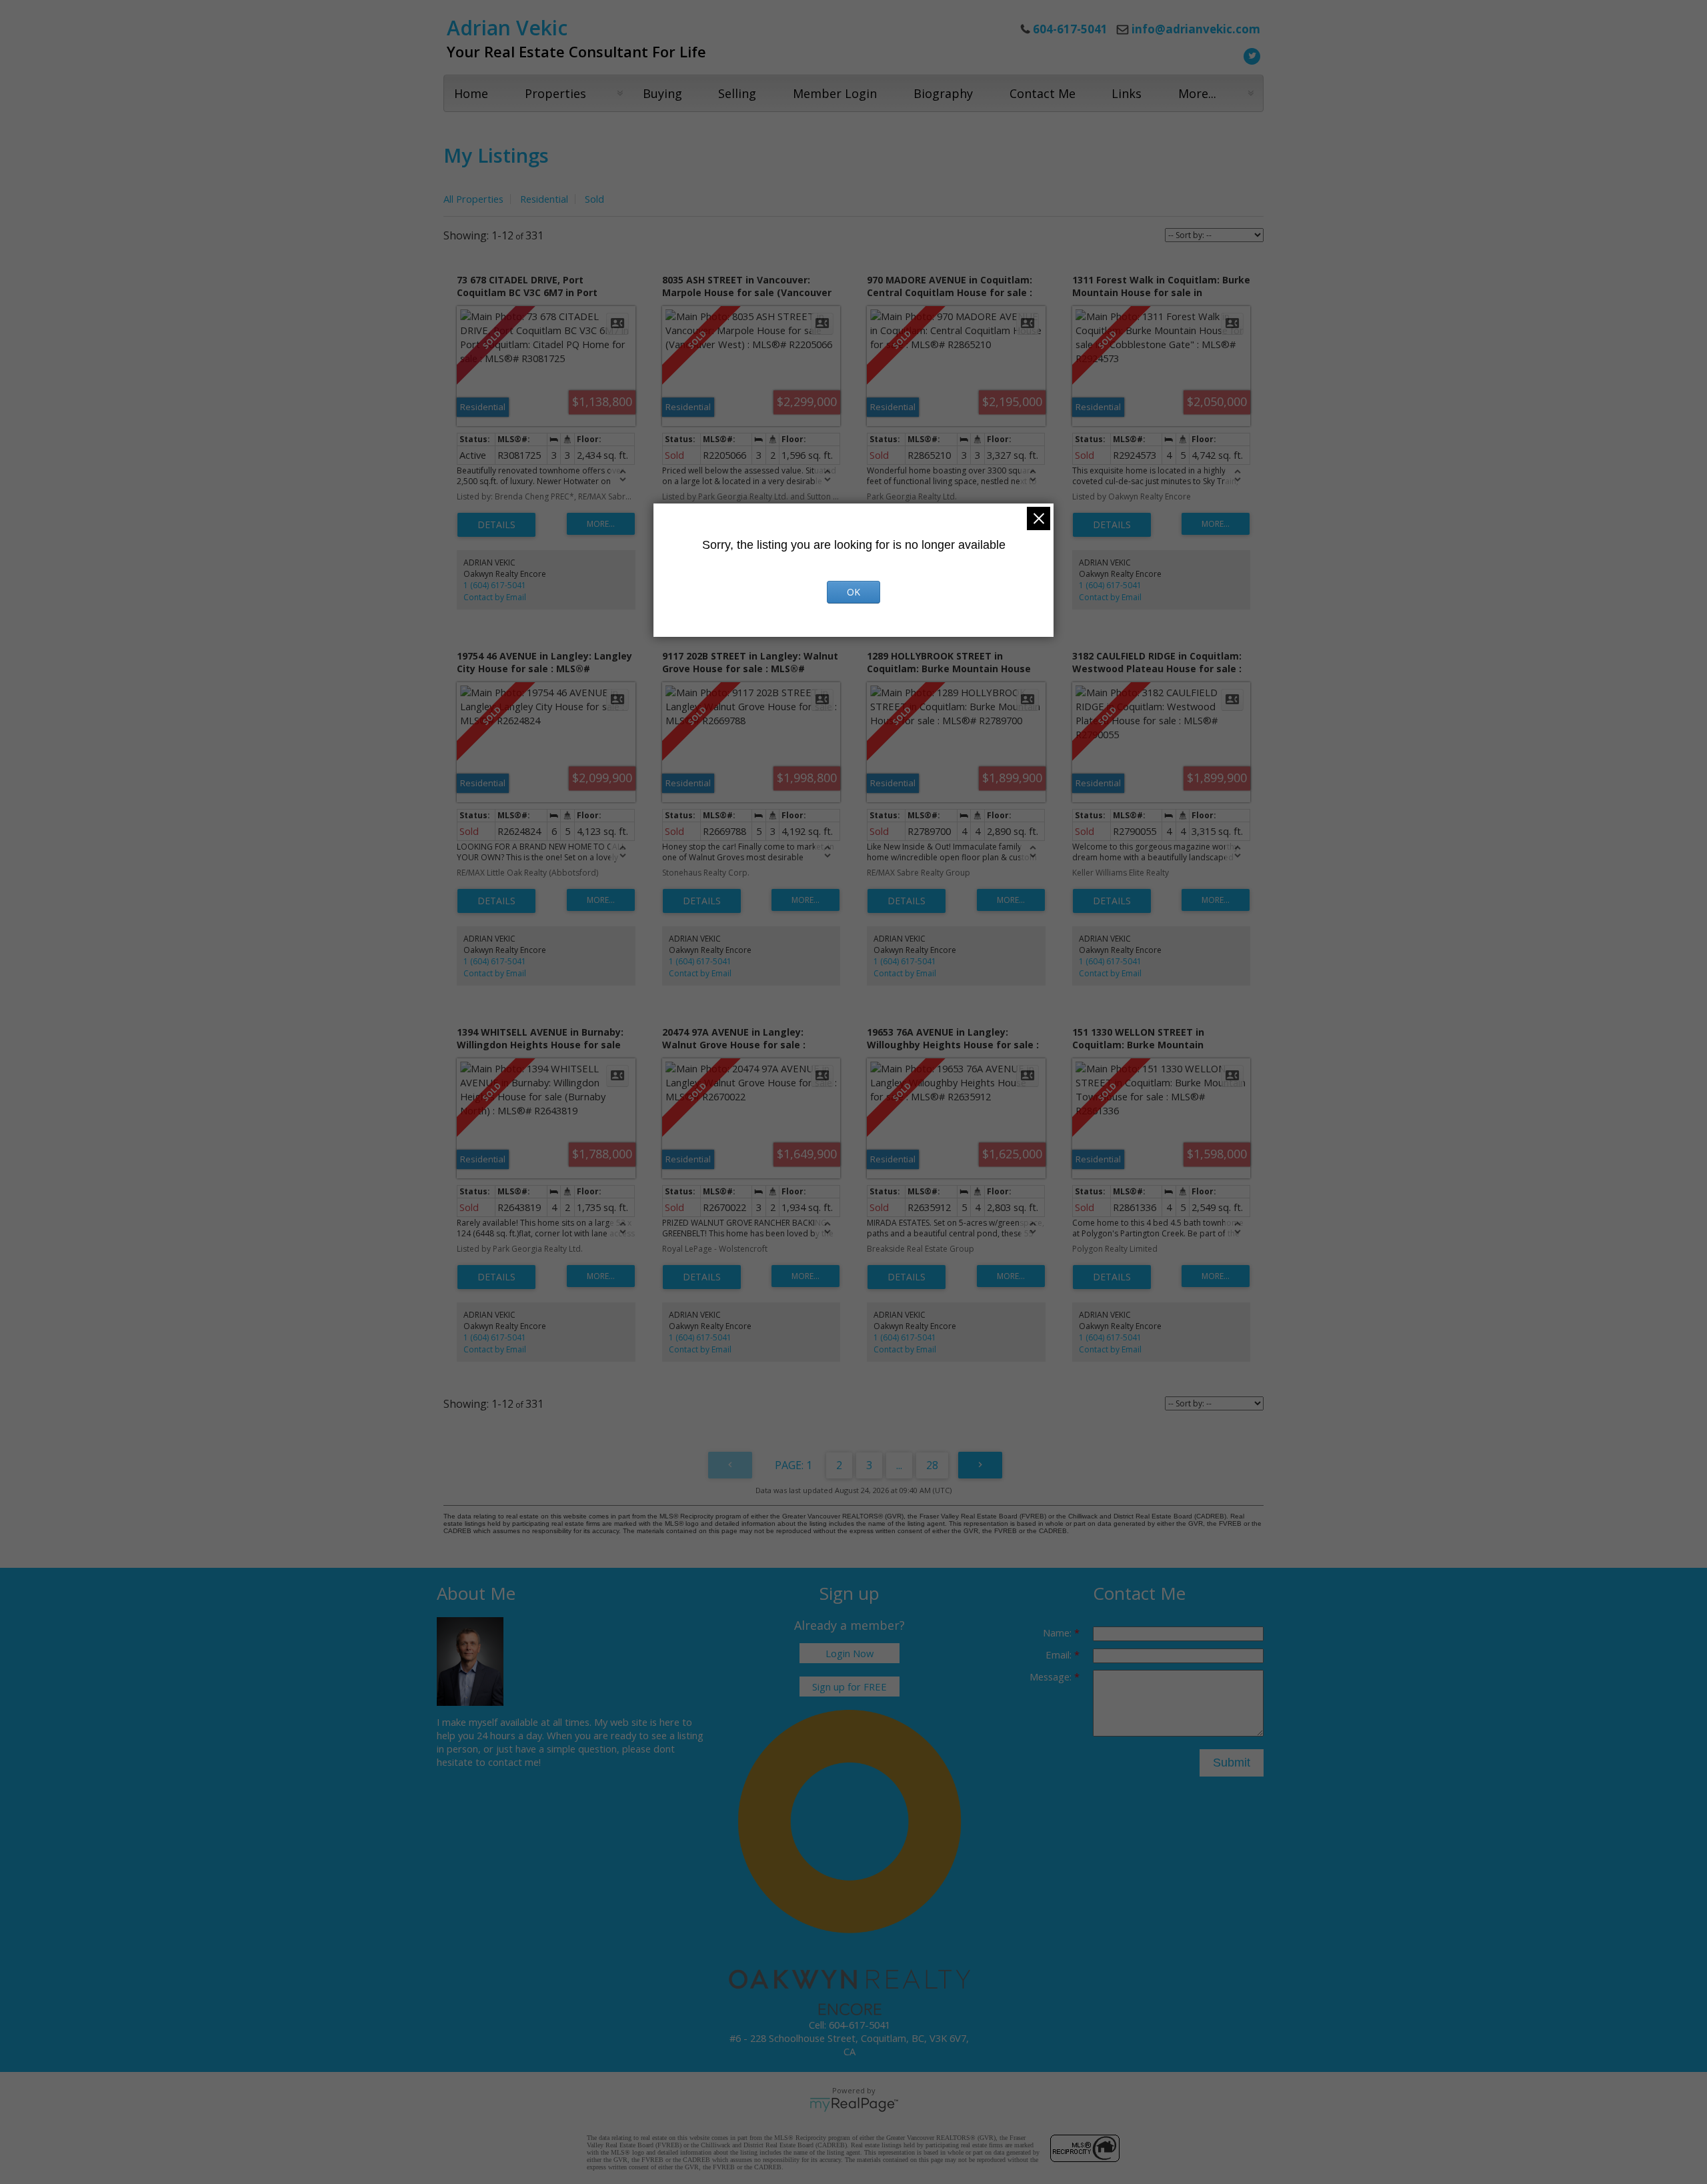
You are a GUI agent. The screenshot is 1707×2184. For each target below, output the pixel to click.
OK (853, 592)
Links (1127, 93)
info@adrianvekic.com (1196, 29)
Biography (943, 93)
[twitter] (1250, 55)
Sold (594, 199)
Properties (555, 93)
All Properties (473, 199)
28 (932, 1465)
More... (1197, 93)
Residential (544, 199)
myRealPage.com (854, 2105)
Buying (662, 93)
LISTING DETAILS (496, 525)
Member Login (835, 93)
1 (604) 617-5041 (495, 585)
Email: (1060, 1655)
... (899, 1465)
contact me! (514, 1762)
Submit (1232, 1763)
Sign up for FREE (849, 1687)
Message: (1052, 1677)
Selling (737, 93)
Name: (1059, 1632)
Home (471, 93)
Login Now (849, 1653)
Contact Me (1043, 93)
